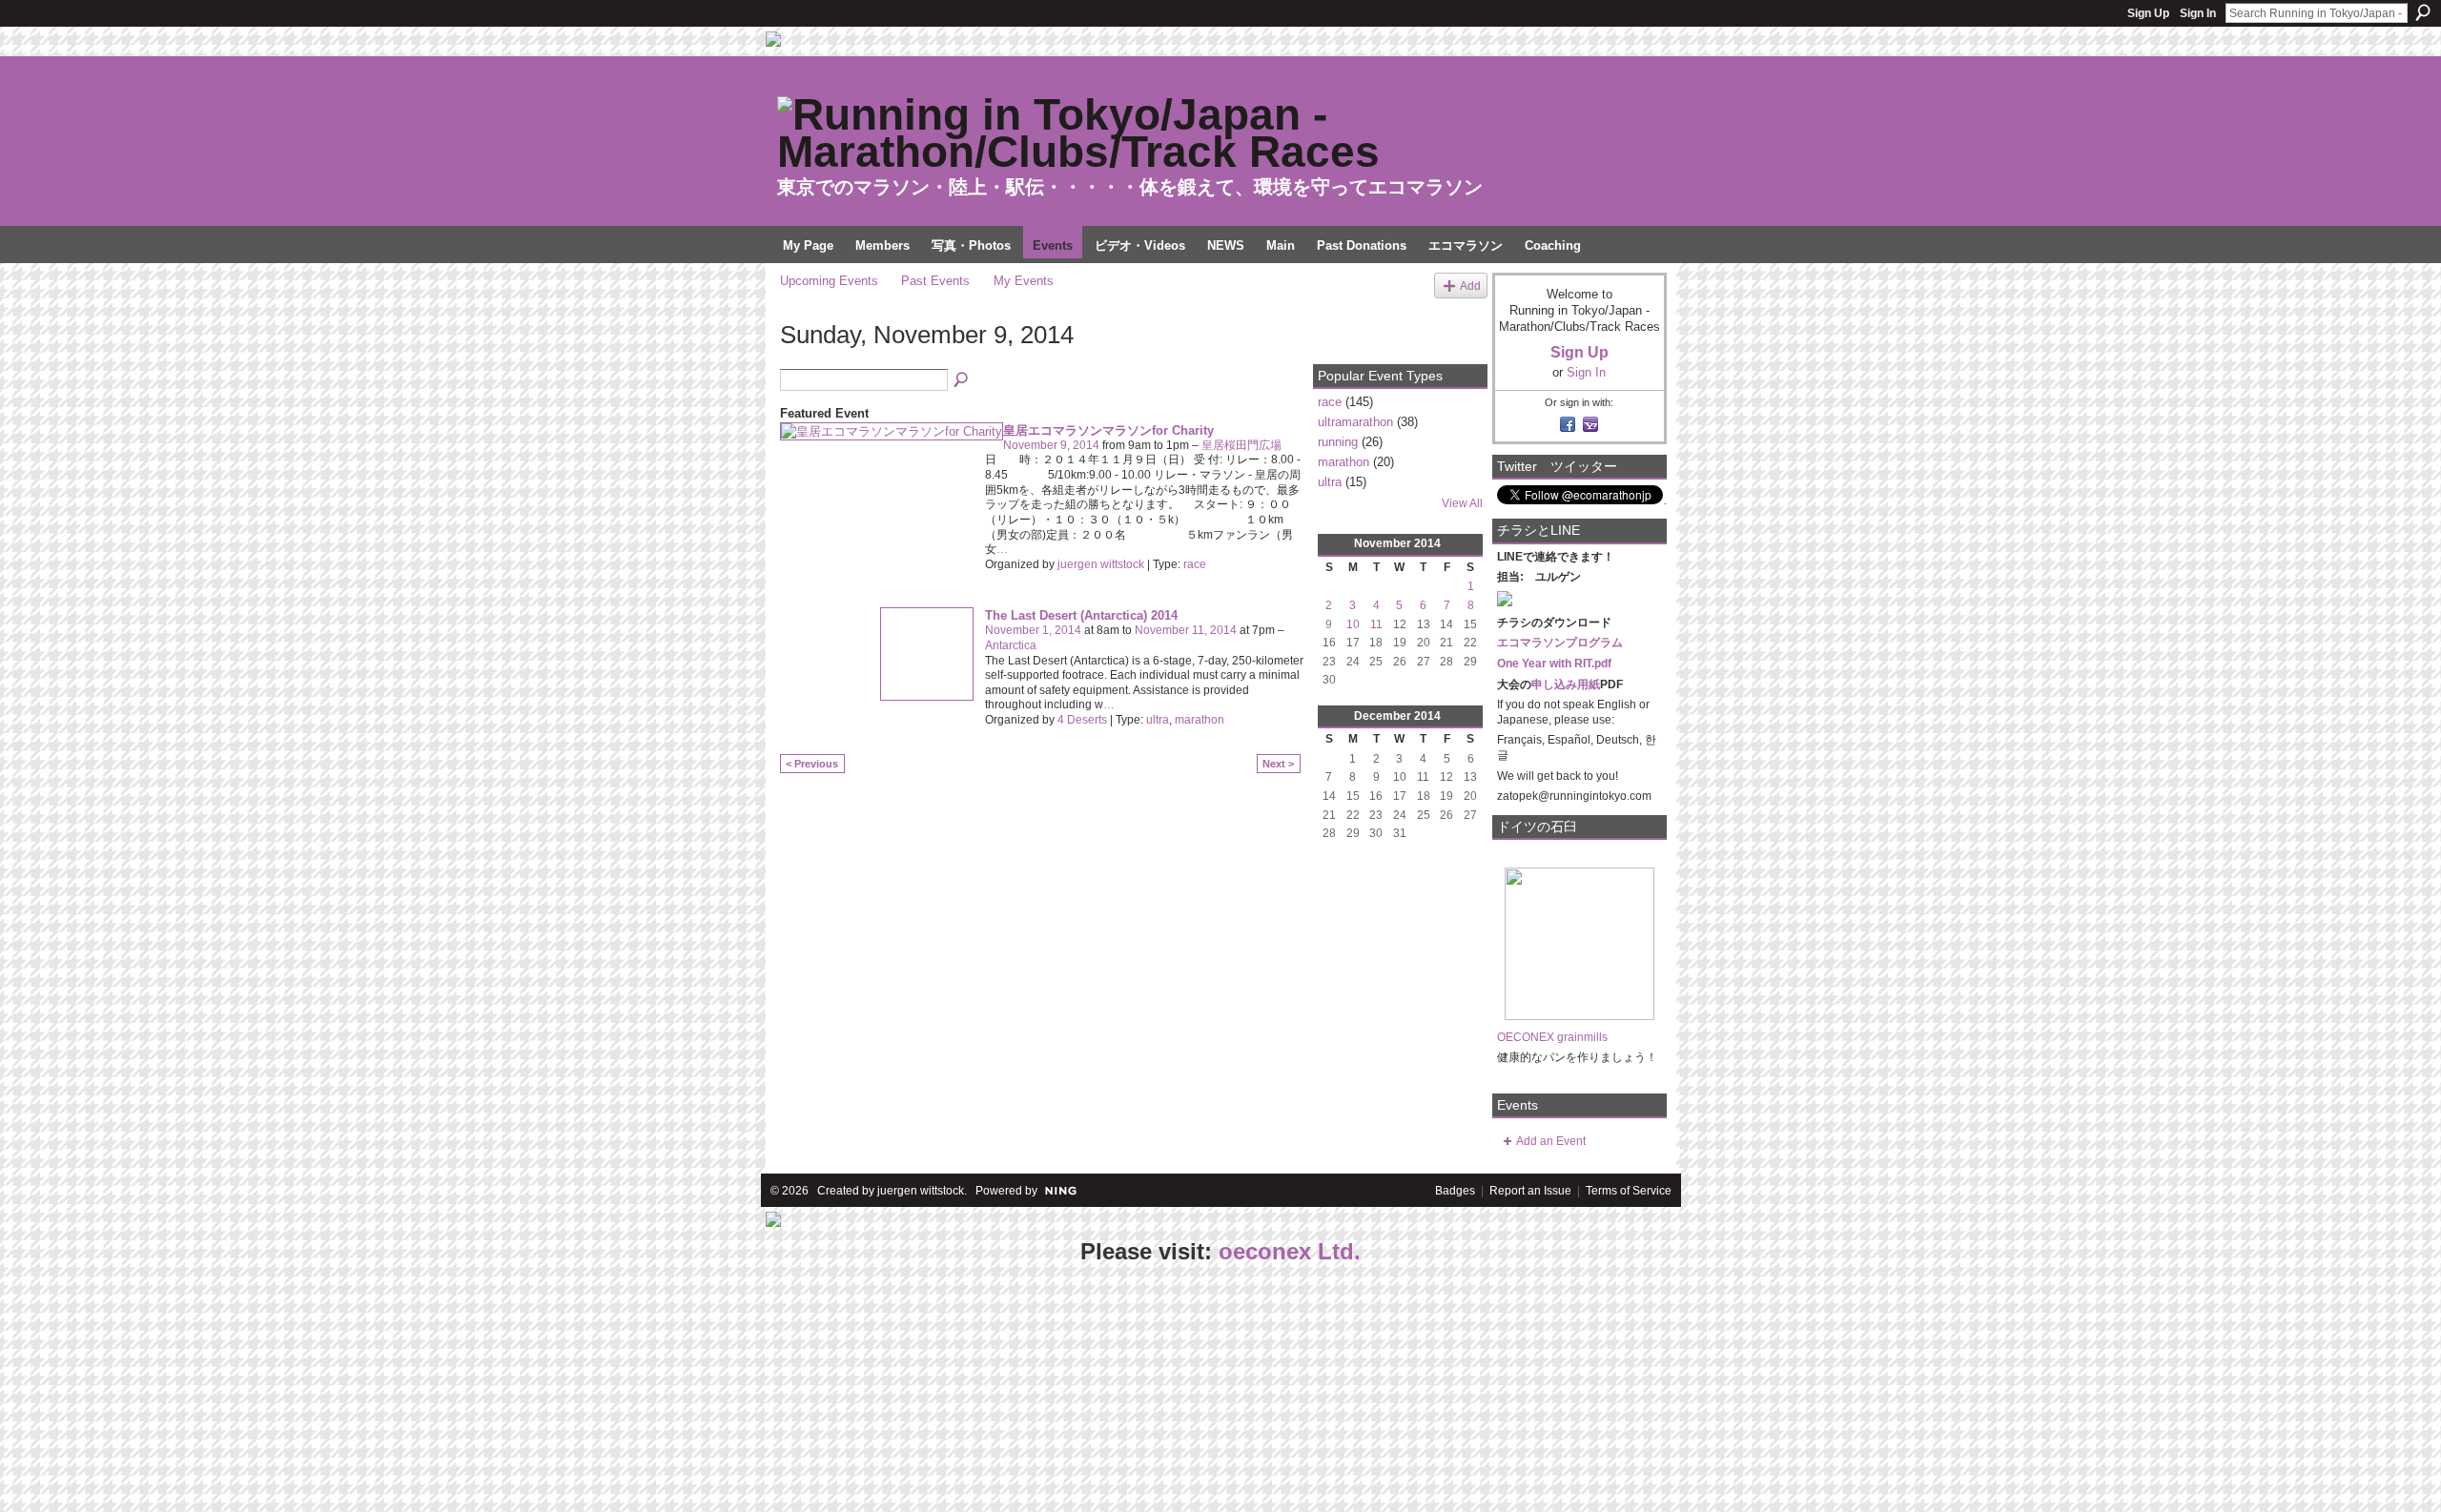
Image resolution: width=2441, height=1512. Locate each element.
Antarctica (1011, 645)
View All (1462, 503)
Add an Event (1551, 1141)
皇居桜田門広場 (1241, 445)
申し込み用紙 (1566, 684)
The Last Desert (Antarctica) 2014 (1081, 615)
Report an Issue (1530, 1191)
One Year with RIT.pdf (1554, 664)
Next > (1278, 764)
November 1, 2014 (1033, 630)
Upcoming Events (829, 281)
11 (1376, 624)
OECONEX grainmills (1552, 1037)
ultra (1158, 720)
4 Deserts (1082, 720)
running (1338, 442)
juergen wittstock (1101, 564)
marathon (1200, 720)
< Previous (812, 764)
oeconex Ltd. (1290, 1251)
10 (1353, 624)
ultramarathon (1355, 422)
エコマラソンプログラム (1560, 643)
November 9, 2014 (1051, 445)
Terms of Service (1629, 1191)
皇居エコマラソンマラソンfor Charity (1108, 430)
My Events (1024, 281)
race (1195, 564)
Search (2423, 12)
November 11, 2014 (1186, 630)
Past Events (935, 281)
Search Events (962, 380)
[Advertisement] (143, 1390)
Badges (1455, 1191)
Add (1470, 286)
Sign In (2198, 13)
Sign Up (2148, 13)
